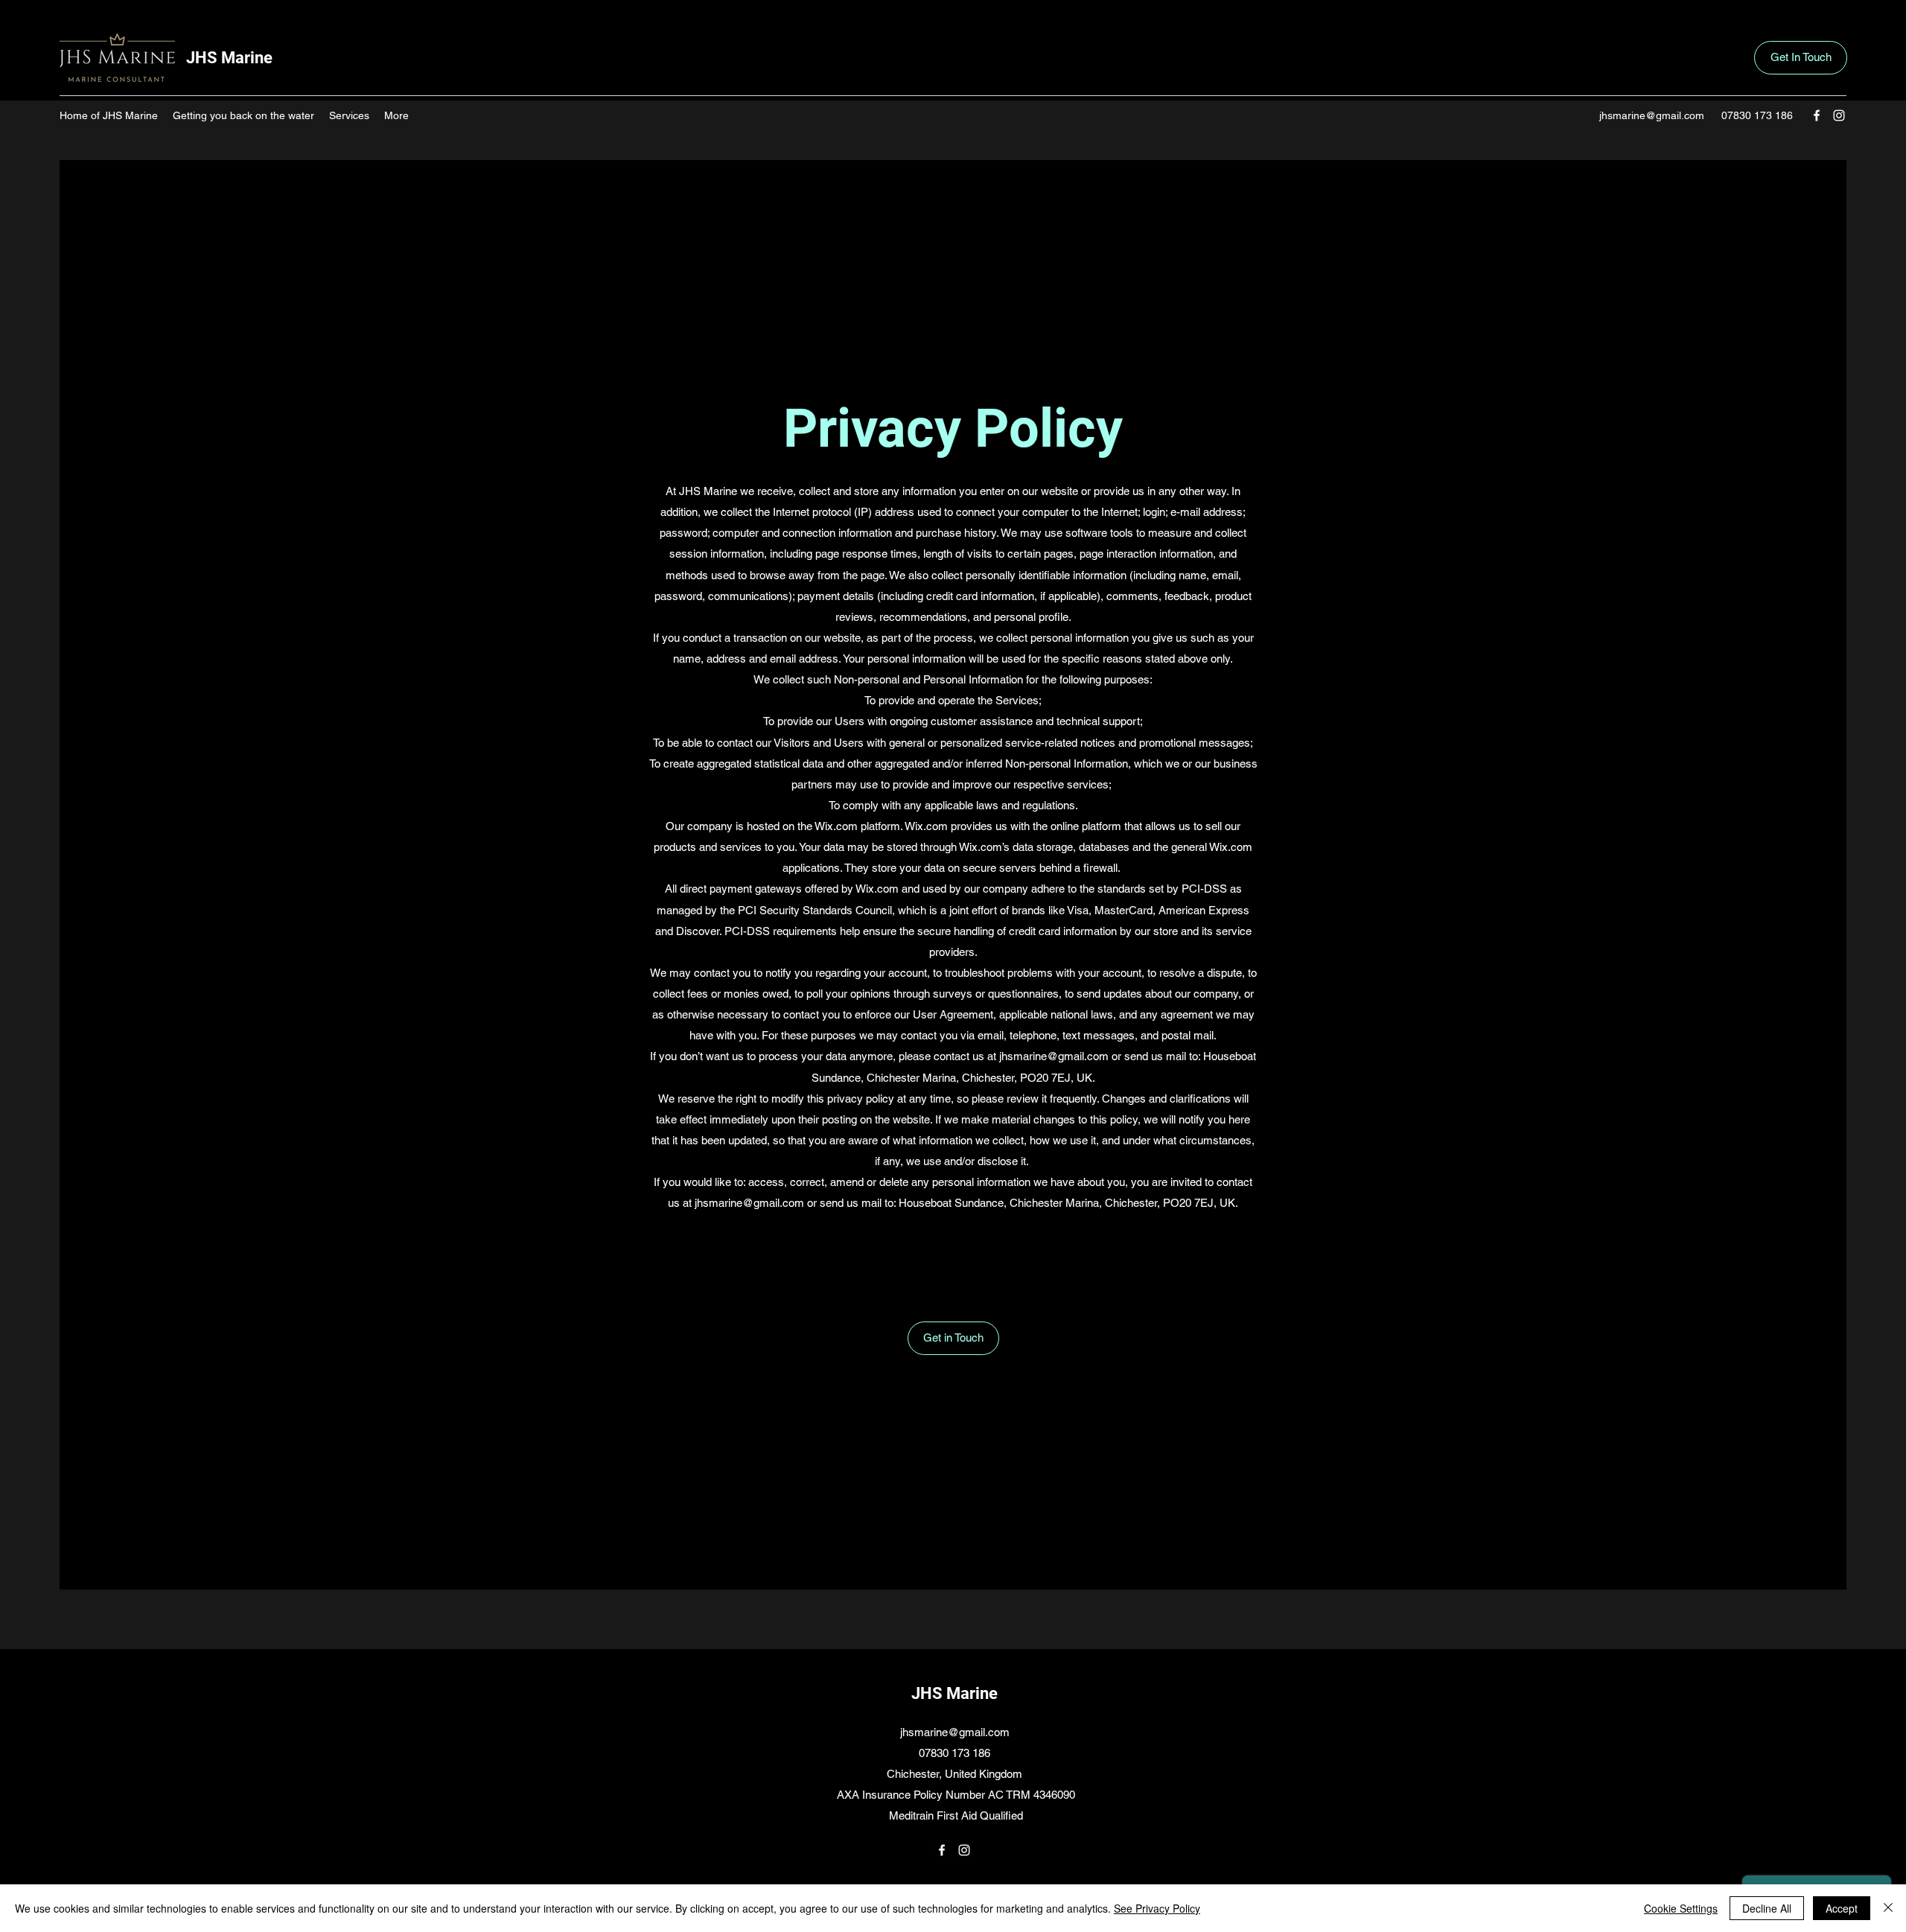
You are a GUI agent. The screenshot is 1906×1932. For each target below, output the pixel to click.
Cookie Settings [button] (1681, 1908)
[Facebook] (1817, 115)
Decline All (1767, 1908)
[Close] (1888, 1908)
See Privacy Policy (1157, 1908)
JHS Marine (229, 58)
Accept (1842, 1908)
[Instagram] (1839, 115)
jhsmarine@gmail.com (1652, 115)
